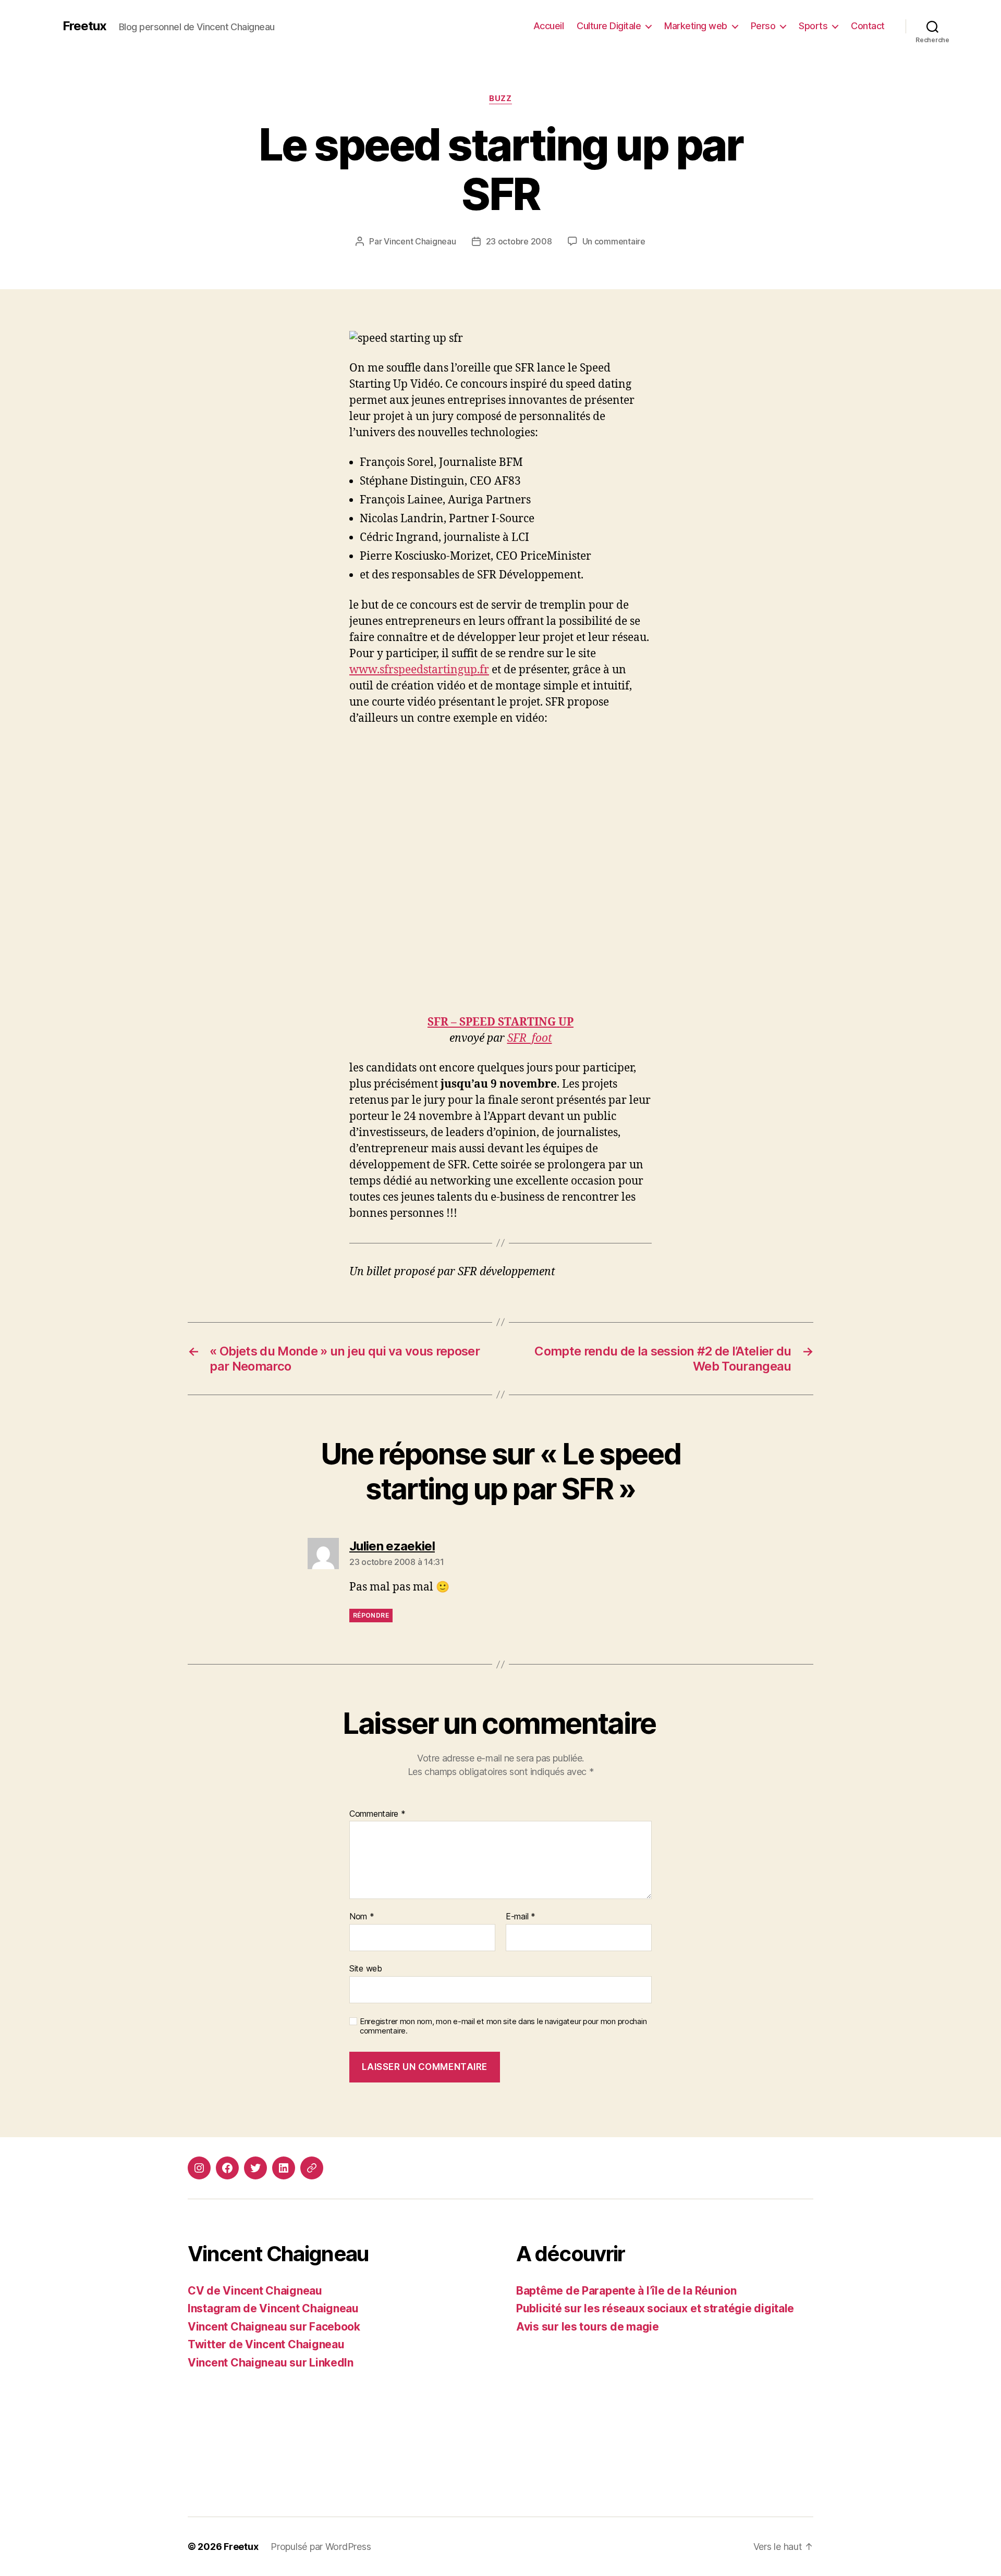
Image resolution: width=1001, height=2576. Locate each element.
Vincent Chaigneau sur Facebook (274, 2327)
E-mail (521, 1917)
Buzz (500, 98)
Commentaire (377, 1814)
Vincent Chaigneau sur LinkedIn (271, 2363)
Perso (763, 26)
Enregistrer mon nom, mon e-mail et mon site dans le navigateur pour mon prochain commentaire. (503, 2026)
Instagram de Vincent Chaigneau (273, 2308)
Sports (813, 26)
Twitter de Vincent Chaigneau (266, 2344)
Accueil (549, 26)
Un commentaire (614, 241)
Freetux (84, 26)
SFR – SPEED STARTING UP (500, 1022)
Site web (366, 1968)
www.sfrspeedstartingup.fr (419, 670)
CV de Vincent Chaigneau (255, 2291)
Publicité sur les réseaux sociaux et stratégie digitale (655, 2308)
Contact (868, 26)
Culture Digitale (609, 26)
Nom (362, 1917)
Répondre (371, 1615)
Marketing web (696, 26)
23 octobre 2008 (519, 241)
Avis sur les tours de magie (588, 2327)
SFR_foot (530, 1038)
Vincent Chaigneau (420, 241)
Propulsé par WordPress (321, 2547)
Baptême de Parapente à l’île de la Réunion (626, 2291)
